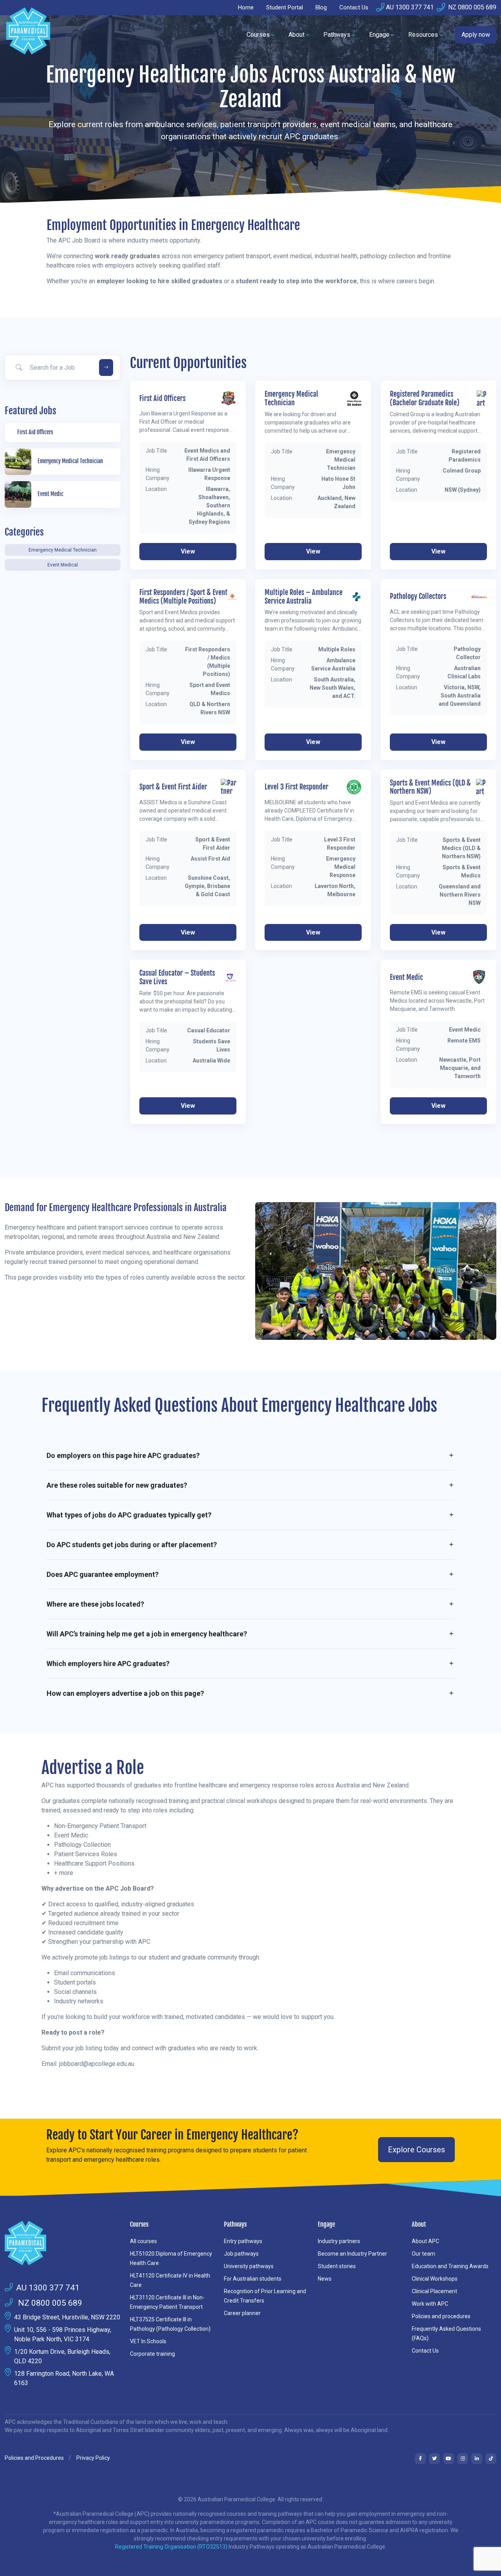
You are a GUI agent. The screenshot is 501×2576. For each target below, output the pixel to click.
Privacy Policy (93, 2458)
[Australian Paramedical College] (28, 35)
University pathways (249, 2266)
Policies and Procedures (34, 2458)
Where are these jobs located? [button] (95, 1604)
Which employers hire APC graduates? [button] (108, 1664)
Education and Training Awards (450, 2266)
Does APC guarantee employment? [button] (103, 1574)
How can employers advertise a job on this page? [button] (125, 1693)
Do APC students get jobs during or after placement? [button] (132, 1545)
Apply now (476, 35)
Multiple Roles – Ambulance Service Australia (304, 597)
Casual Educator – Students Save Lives (177, 977)
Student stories (337, 2266)
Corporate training (152, 2354)
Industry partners (339, 2241)
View (188, 551)
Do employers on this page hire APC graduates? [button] (123, 1455)
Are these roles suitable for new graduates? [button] (117, 1485)
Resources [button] (423, 35)
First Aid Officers (162, 398)
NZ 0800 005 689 (471, 7)
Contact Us (354, 7)
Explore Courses (416, 2150)
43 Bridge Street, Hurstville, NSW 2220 (67, 2317)
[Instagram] (463, 2459)
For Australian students (253, 2279)
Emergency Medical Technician (63, 550)
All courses (143, 2241)
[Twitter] (434, 2459)
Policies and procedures (441, 2316)
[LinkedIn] (477, 2459)
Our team (424, 2254)
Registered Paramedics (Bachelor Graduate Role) (425, 398)
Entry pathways (243, 2241)
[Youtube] (449, 2459)
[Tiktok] (491, 2459)
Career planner (242, 2313)
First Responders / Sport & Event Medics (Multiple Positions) (183, 597)
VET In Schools (148, 2341)
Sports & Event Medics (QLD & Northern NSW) (430, 787)
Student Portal (285, 7)
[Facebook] (420, 2459)
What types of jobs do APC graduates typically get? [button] (129, 1515)
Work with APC (430, 2304)
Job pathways (241, 2254)
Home (246, 7)
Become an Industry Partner (352, 2254)
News (325, 2279)
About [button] (296, 35)
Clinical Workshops (435, 2279)
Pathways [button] (337, 35)
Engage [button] (379, 35)
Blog (321, 7)
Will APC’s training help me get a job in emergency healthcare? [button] (147, 1634)
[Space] (63, 2243)
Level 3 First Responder (296, 787)
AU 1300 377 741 (410, 7)
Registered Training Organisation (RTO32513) (172, 2547)
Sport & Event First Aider (173, 787)
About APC (425, 2241)
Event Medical (63, 565)
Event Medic (406, 977)
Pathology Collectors (418, 596)
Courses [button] (258, 35)
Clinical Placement (434, 2291)
